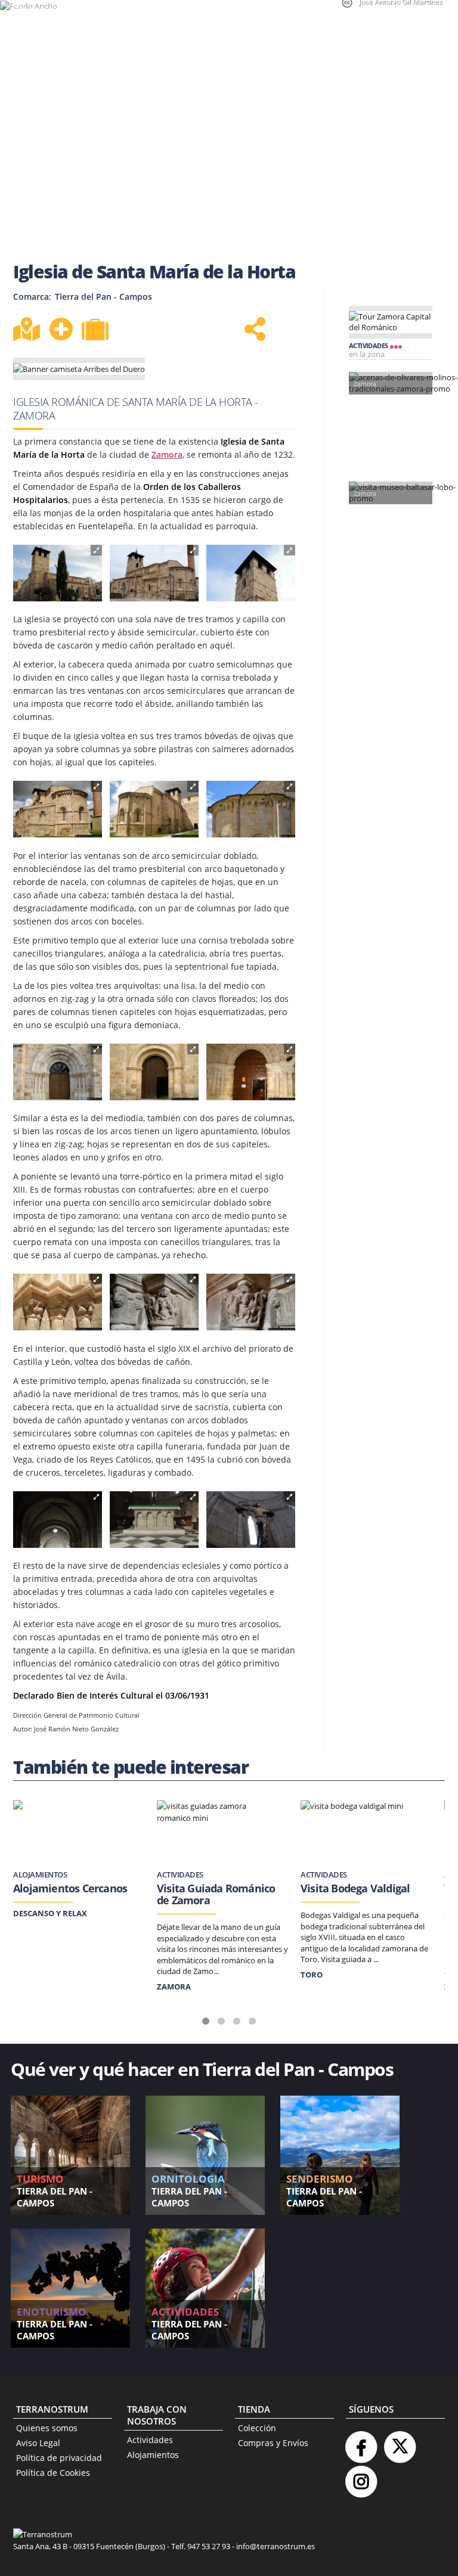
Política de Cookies (53, 2473)
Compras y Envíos (273, 2443)
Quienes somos (47, 2428)
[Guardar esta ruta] (61, 329)
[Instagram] (361, 2477)
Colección (257, 2428)
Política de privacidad (59, 2458)
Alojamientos (153, 2455)
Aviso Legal (38, 2443)
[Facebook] (361, 2442)
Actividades (150, 2440)
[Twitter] (400, 2442)
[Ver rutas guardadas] (97, 331)
